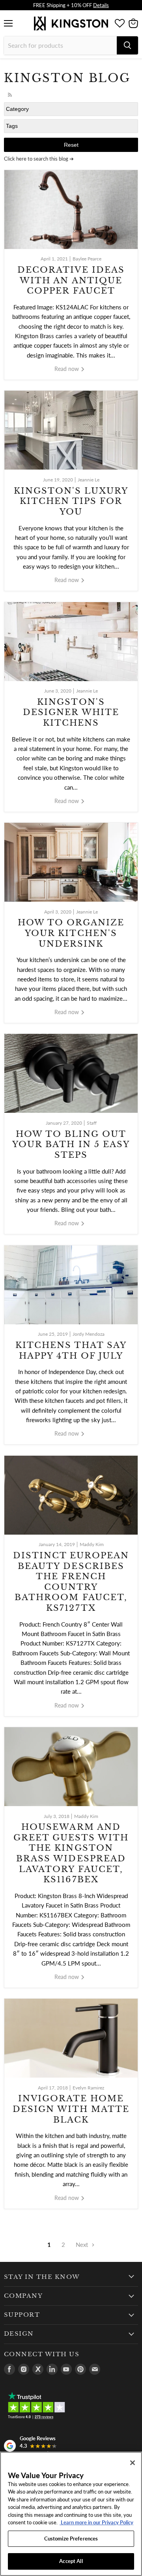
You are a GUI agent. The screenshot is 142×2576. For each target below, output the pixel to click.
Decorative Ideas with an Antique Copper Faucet (71, 280)
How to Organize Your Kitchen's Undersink (71, 933)
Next (83, 2245)
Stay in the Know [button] (42, 2277)
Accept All (71, 2561)
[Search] (127, 45)
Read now (67, 369)
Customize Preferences (71, 2539)
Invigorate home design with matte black (71, 2109)
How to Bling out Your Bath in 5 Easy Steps (71, 1145)
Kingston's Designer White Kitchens (71, 712)
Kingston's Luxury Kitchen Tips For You (71, 501)
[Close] (133, 2463)
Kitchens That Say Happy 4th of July (71, 1351)
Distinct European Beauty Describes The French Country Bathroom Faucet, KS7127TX (71, 1582)
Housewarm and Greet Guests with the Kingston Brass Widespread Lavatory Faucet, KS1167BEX (71, 1853)
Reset (71, 145)
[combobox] (60, 45)
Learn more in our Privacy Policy (96, 2522)
